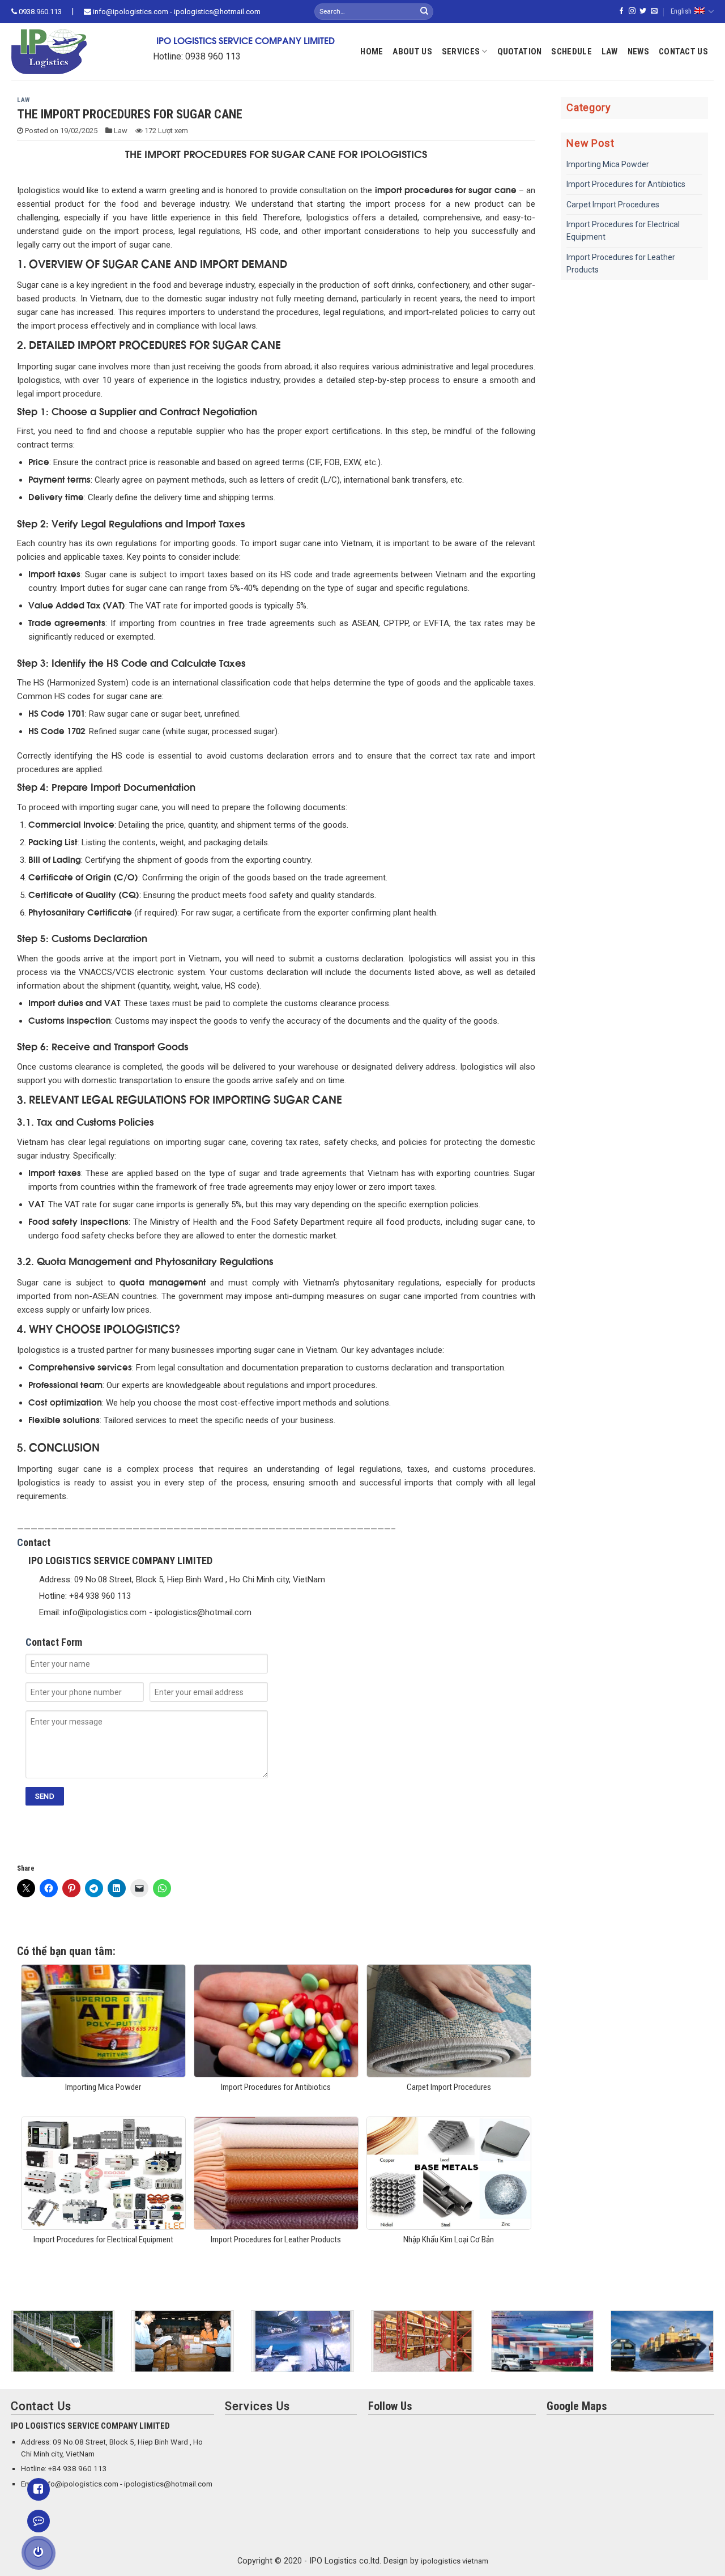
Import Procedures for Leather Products (621, 263)
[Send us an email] (654, 11)
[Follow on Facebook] (621, 11)
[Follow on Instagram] (632, 11)
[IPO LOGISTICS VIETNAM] (65, 52)
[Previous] (9, 2349)
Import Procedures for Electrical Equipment (623, 231)
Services (461, 52)
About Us (412, 52)
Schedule (571, 52)
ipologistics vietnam (455, 2561)
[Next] (716, 2349)
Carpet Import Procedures (613, 205)
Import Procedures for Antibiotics (626, 184)
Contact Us (683, 52)
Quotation (520, 52)
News (638, 52)
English (681, 11)
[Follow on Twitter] (643, 11)
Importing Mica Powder (608, 164)
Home (372, 52)
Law (610, 52)
